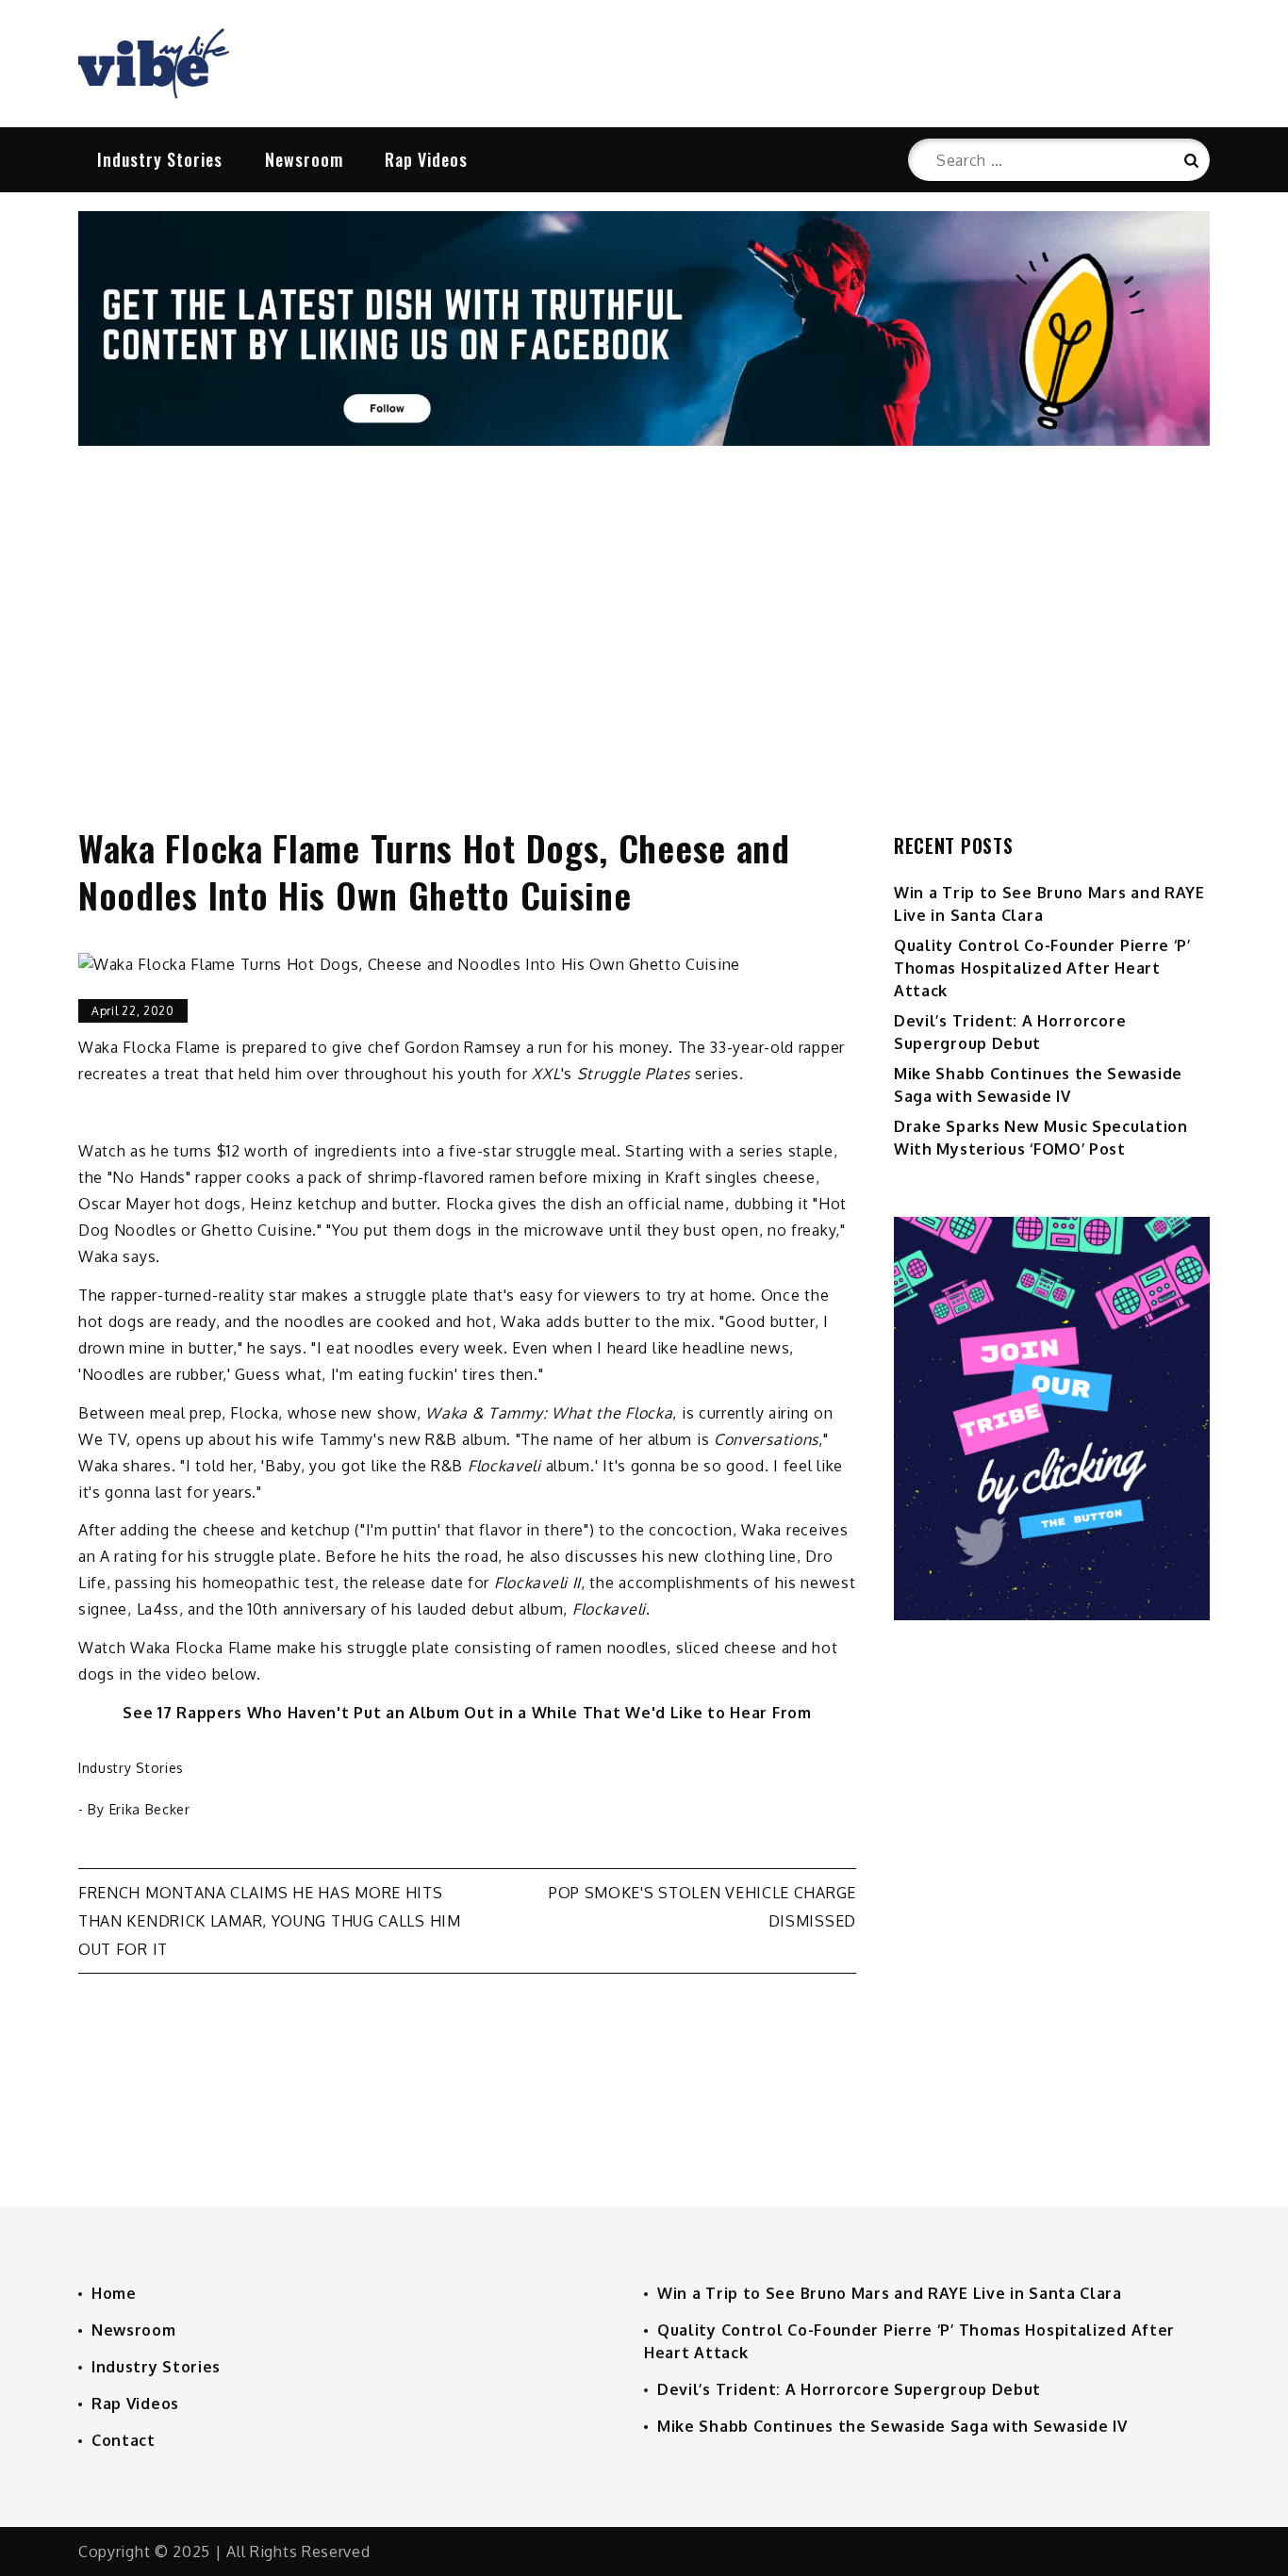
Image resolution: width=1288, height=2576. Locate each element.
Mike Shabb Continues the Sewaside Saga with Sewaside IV (892, 2426)
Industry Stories (160, 159)
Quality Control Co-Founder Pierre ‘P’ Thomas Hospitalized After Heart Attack (1042, 968)
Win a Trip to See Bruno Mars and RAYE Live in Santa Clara (890, 2293)
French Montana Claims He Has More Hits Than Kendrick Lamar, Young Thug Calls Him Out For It (270, 1921)
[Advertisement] (644, 616)
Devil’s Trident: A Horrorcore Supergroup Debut (849, 2389)
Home (114, 2293)
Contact (124, 2440)
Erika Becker (150, 1809)
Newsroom (304, 159)
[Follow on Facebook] (644, 440)
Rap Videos (426, 159)
